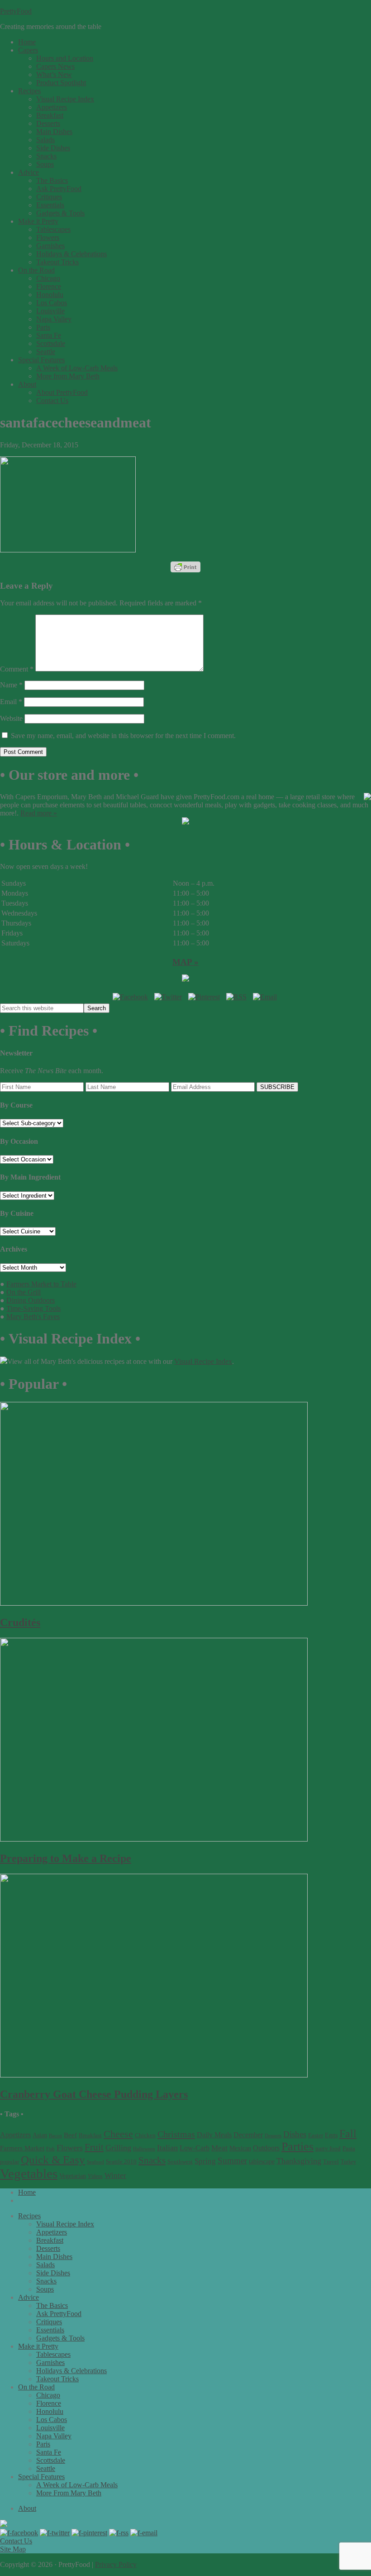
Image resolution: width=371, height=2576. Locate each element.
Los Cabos (52, 2420)
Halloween (144, 2149)
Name (11, 685)
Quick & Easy (53, 2160)
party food (328, 2149)
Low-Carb (195, 2148)
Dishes (295, 2134)
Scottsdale (51, 2460)
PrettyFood (16, 11)
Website (11, 718)
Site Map (13, 2549)
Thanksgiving (299, 2161)
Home (27, 2192)
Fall (348, 2134)
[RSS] (236, 997)
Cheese (118, 2134)
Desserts (273, 2136)
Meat (219, 2148)
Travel (331, 2162)
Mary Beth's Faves (33, 1317)
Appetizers (15, 2135)
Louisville (50, 2428)
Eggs (331, 2135)
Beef (70, 2135)
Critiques (49, 2322)
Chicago (48, 2395)
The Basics (52, 2305)
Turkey (348, 2162)
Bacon (55, 2135)
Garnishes (50, 2363)
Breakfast (90, 2135)
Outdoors (266, 2148)
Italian (167, 2148)
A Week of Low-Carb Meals (77, 2485)
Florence (49, 2403)
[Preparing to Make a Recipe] (154, 1839)
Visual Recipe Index (203, 1361)
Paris (43, 2444)
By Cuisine (17, 1213)
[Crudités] (154, 1603)
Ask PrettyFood (59, 2314)
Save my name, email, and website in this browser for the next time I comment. (123, 736)
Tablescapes (53, 2354)
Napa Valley (54, 2436)
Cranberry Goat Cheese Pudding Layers (94, 2094)
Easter (316, 2135)
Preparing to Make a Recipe (66, 1858)
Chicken (145, 2135)
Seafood (95, 2162)
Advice (29, 2297)
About (27, 2508)
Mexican (240, 2148)
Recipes (29, 2216)
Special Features (41, 2477)
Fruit (94, 2147)
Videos (95, 2176)
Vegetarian (73, 2176)
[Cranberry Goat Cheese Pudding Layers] (154, 2075)
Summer (232, 2161)
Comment (17, 669)
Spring (205, 2161)
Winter (115, 2175)
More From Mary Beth (69, 2493)
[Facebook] (130, 997)
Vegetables (29, 2173)
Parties (297, 2147)
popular (10, 2162)
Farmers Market (22, 2148)
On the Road (36, 2387)
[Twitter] (168, 997)
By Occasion (19, 1141)
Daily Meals (214, 2135)
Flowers (70, 2148)
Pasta (349, 2148)
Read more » (39, 813)
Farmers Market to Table (41, 1284)
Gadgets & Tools (60, 2338)
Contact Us (16, 2541)
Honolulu (50, 2411)
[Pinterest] (204, 997)
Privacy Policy (116, 2564)
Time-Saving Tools (33, 1308)
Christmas (176, 2134)
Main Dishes (54, 2257)
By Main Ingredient (30, 1177)
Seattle (46, 2468)
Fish (50, 2149)
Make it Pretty (38, 2346)
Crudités (20, 1622)
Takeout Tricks (57, 2379)
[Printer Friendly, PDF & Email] (185, 567)
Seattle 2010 (121, 2161)
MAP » (185, 962)
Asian (40, 2135)
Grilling (118, 2148)
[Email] (265, 997)
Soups (45, 2289)
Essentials (50, 2330)
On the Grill (24, 1292)
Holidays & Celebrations (71, 2371)
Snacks (152, 2160)
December (248, 2135)
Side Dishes (53, 2273)
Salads (45, 2265)
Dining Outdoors (31, 1300)
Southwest (180, 2161)
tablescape (262, 2161)
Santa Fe (49, 2452)
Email (11, 702)
